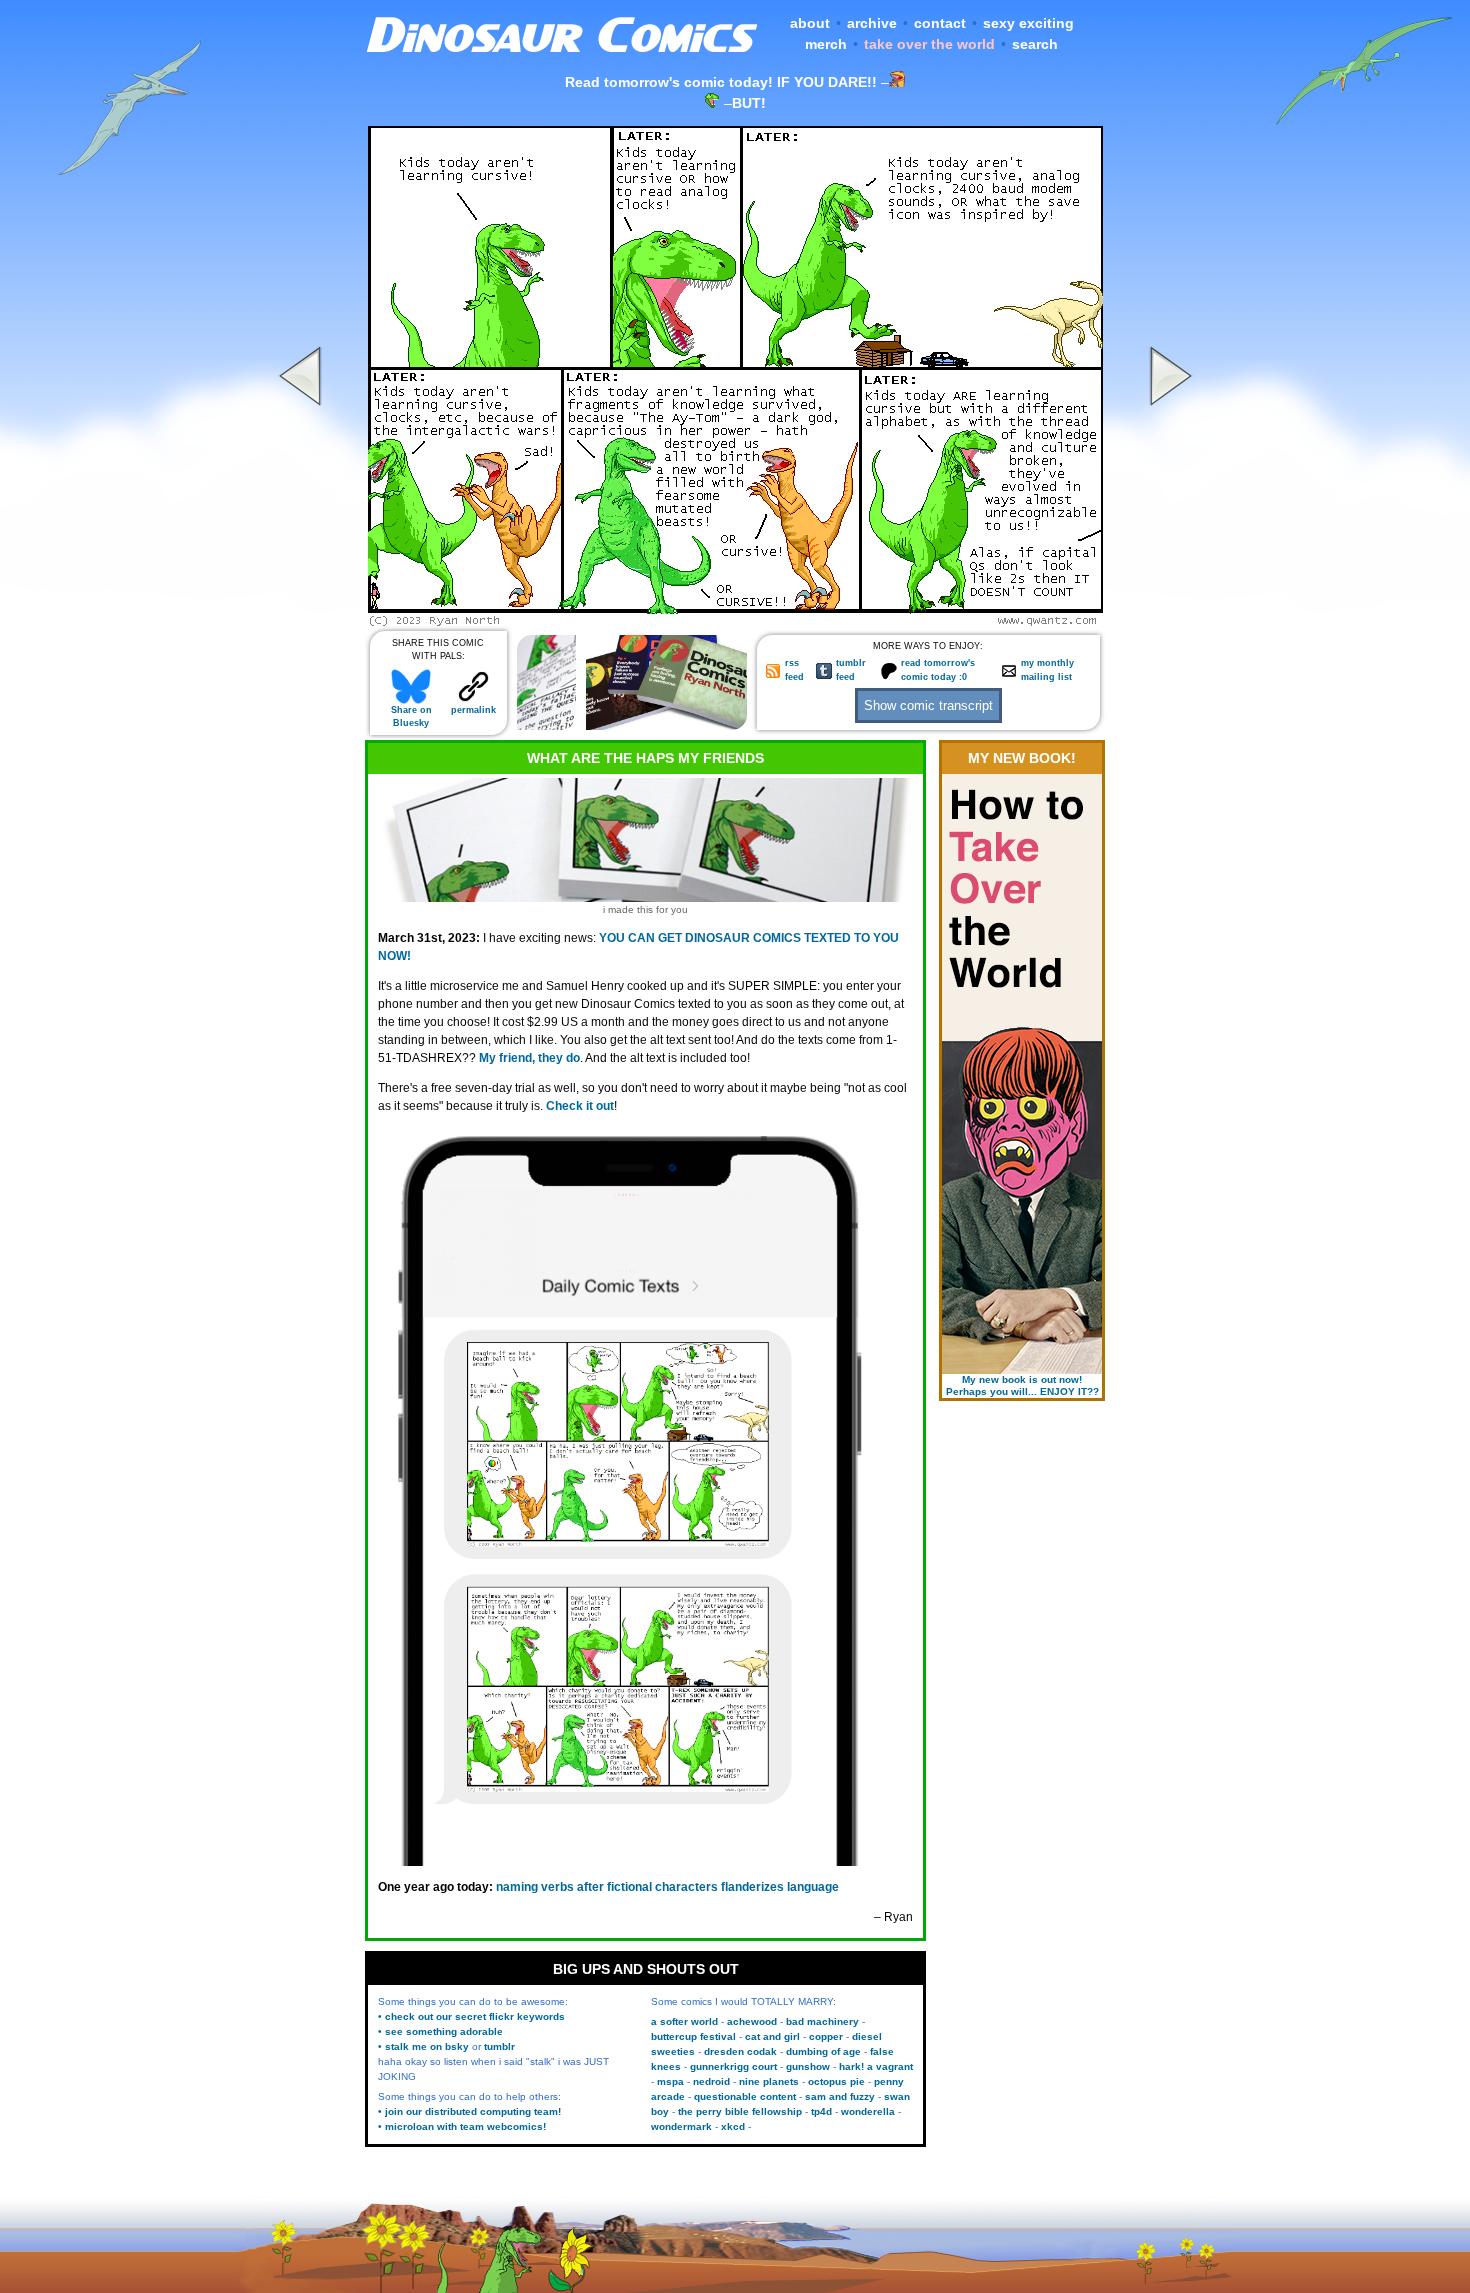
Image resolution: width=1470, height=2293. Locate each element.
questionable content (745, 2096)
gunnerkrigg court (733, 2066)
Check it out (580, 1106)
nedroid (711, 2081)
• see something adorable (440, 2031)
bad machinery (822, 2021)
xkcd (733, 2126)
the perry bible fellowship (740, 2111)
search (1035, 44)
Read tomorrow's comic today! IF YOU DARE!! (721, 82)
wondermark (681, 2126)
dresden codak (740, 2051)
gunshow (808, 2066)
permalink (473, 710)
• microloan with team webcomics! (462, 2126)
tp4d (821, 2111)
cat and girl (772, 2036)
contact (940, 23)
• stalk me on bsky (423, 2046)
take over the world (929, 44)
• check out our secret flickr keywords (471, 2016)
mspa (670, 2081)
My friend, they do (529, 1058)
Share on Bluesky (411, 716)
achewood (752, 2021)
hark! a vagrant (876, 2066)
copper (826, 2036)
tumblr (499, 2046)
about (810, 23)
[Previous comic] (303, 621)
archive (872, 23)
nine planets (769, 2081)
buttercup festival (693, 2036)
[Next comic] (1168, 621)
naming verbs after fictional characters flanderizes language (667, 1887)
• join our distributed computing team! (469, 2111)
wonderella (868, 2111)
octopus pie (836, 2081)
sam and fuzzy (840, 2096)
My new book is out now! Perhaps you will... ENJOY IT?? (1022, 1385)
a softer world (684, 2021)
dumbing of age (823, 2051)
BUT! (749, 103)
